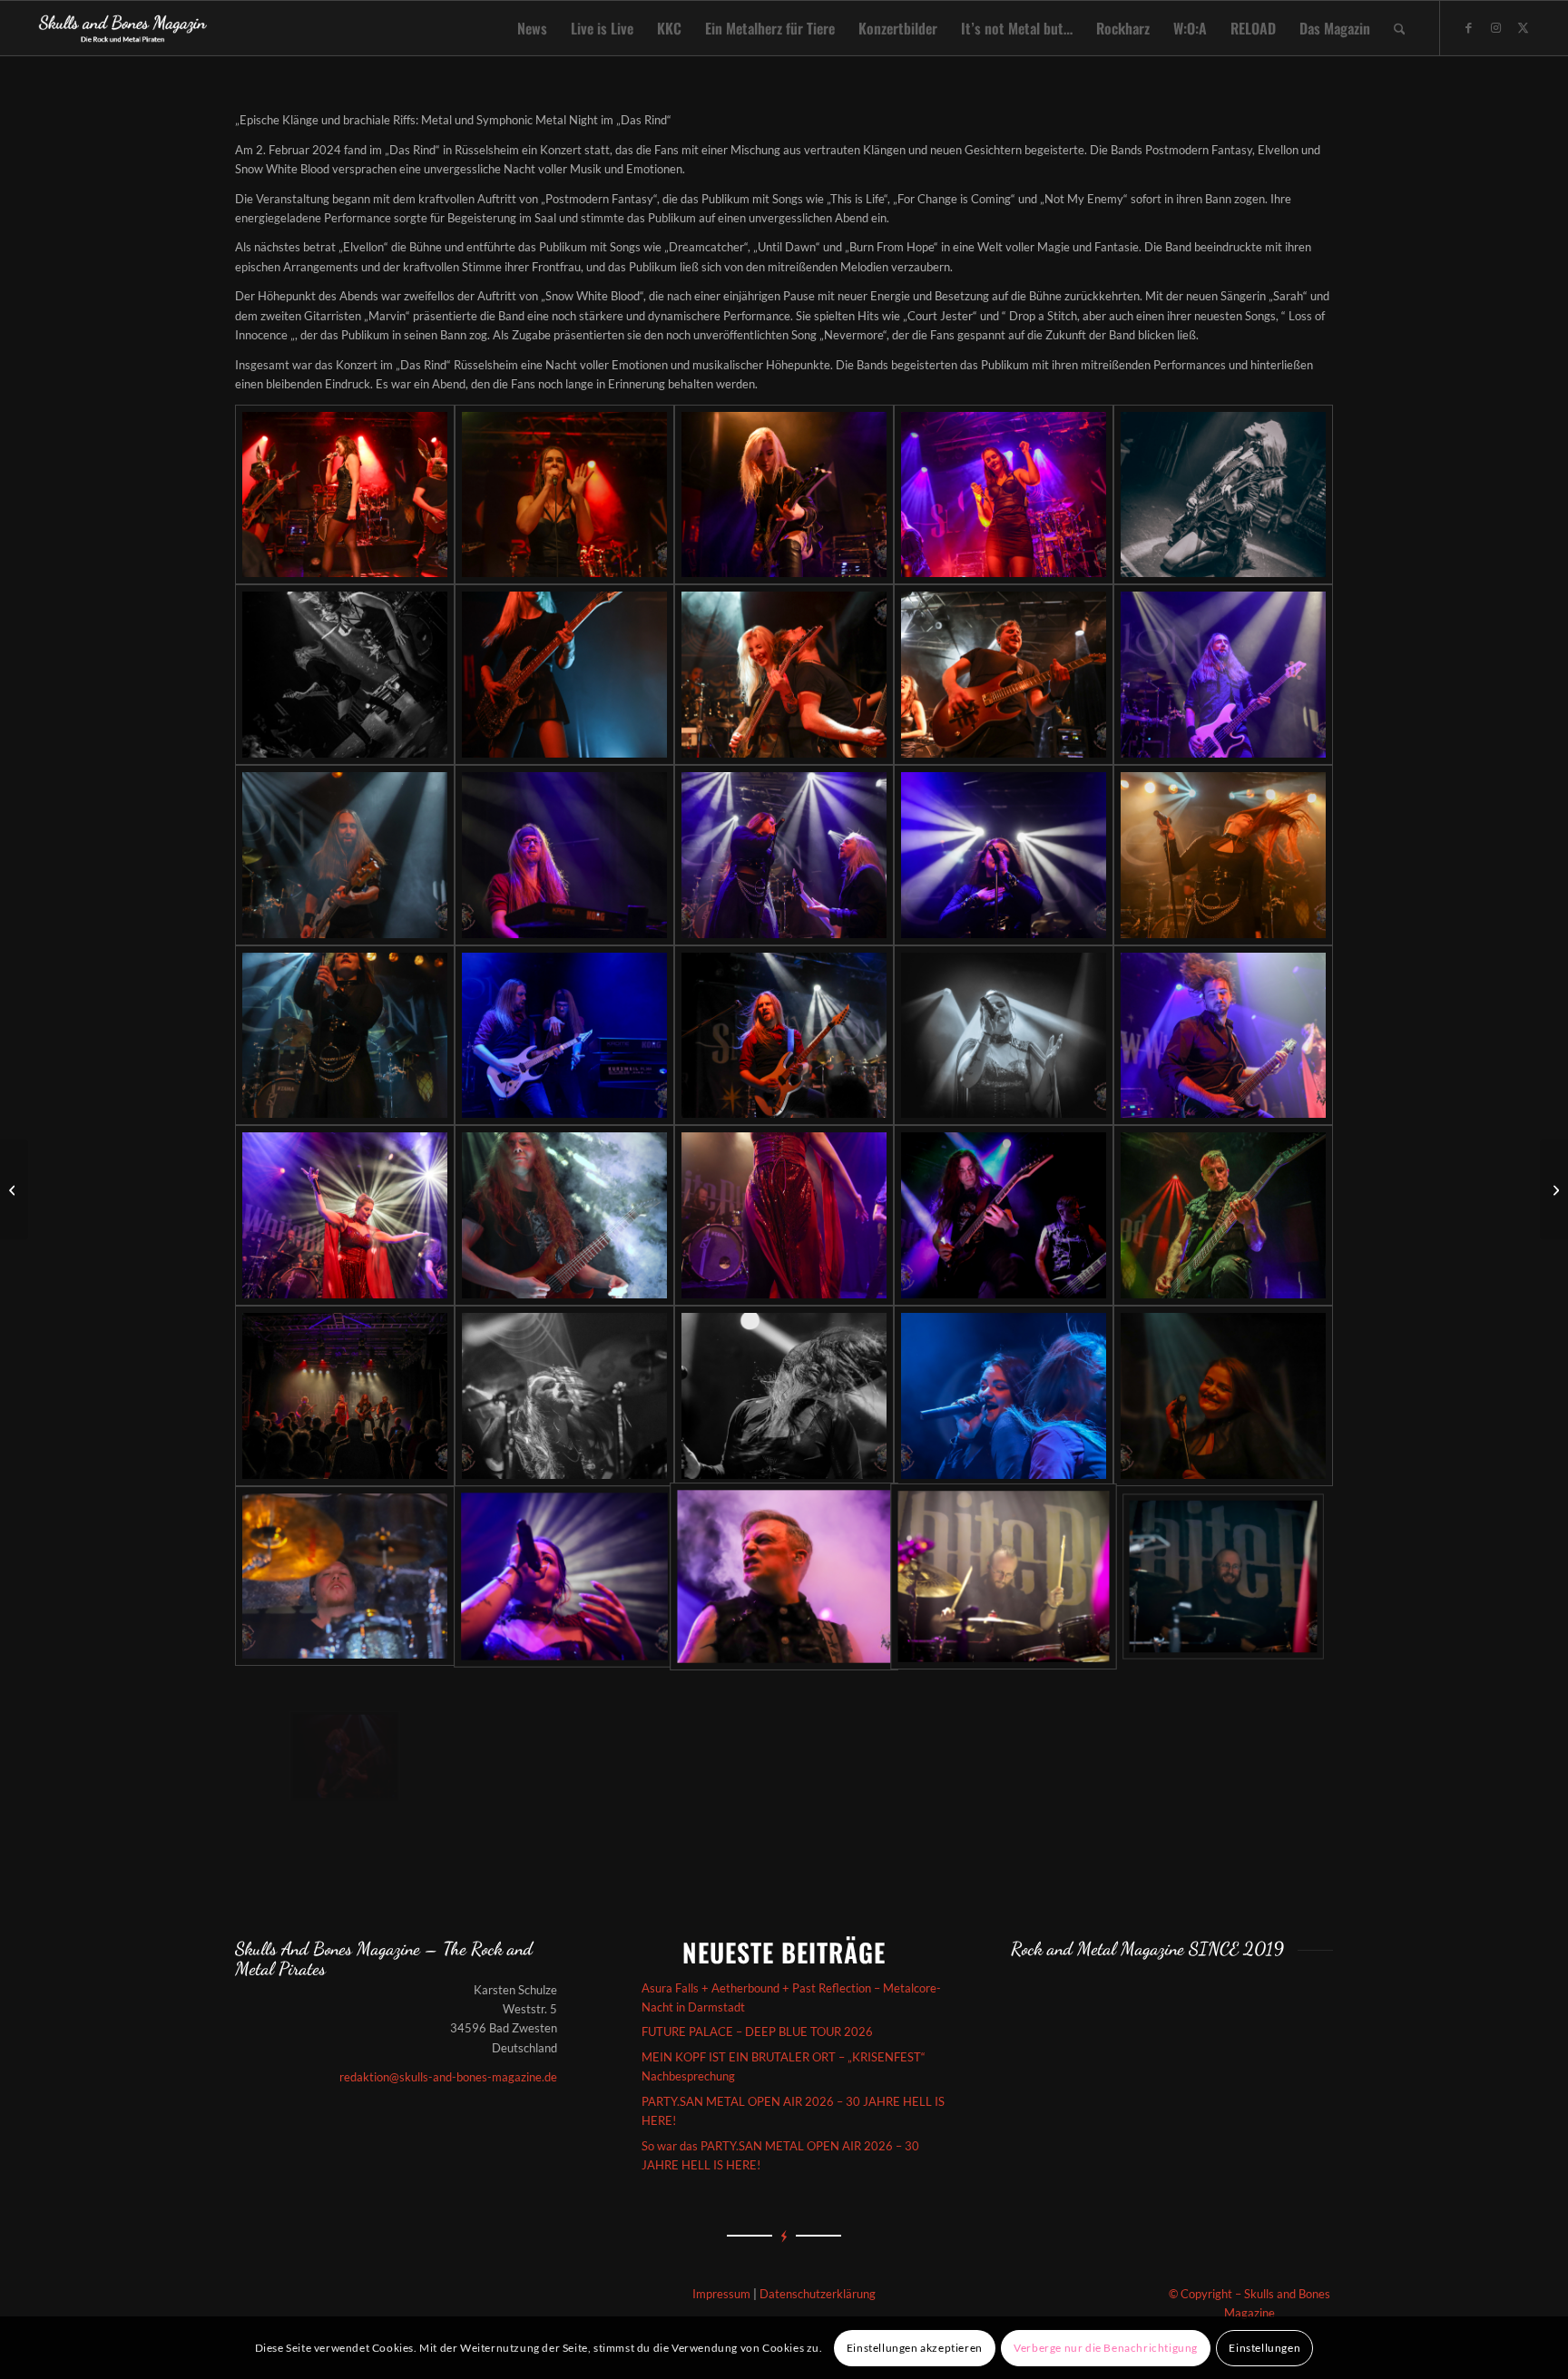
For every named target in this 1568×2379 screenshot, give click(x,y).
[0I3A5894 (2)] (564, 1215)
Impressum (721, 2294)
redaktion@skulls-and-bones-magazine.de (448, 2077)
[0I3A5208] (564, 855)
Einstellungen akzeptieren (915, 2348)
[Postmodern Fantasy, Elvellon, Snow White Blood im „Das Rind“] (1554, 1189)
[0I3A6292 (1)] (345, 1396)
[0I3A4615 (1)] (1004, 495)
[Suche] (1400, 28)
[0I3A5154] (345, 855)
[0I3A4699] (1223, 495)
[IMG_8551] (1004, 1396)
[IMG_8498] (784, 1396)
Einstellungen (1264, 2348)
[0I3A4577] (784, 495)
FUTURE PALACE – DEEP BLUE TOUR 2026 (757, 2031)
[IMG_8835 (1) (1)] (564, 1576)
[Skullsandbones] (124, 28)
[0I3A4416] (564, 495)
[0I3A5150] (1223, 675)
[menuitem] (532, 28)
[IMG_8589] (1223, 1396)
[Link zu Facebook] (1468, 27)
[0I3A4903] (564, 675)
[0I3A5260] (1004, 855)
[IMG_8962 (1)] (1004, 1576)
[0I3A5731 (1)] (1223, 1036)
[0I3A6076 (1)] (1223, 1215)
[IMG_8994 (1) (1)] (1223, 1576)
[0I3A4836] (345, 675)
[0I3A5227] (784, 855)
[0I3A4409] (345, 495)
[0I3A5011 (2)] (784, 675)
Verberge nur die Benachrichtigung (1106, 2348)
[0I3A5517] (784, 1036)
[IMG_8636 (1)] (345, 1576)
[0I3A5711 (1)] (1004, 1036)
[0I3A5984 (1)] (1004, 1215)
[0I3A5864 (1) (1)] (345, 1215)
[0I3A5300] (345, 1036)
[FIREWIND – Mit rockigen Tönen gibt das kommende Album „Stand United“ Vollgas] (14, 1189)
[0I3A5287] (1223, 855)
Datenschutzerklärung (818, 2294)
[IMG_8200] (564, 1396)
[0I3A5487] (564, 1036)
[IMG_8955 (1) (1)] (784, 1576)
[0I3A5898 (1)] (784, 1215)
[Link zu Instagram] (1495, 27)
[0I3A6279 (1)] (345, 1756)
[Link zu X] (1523, 27)
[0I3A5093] (1004, 675)
